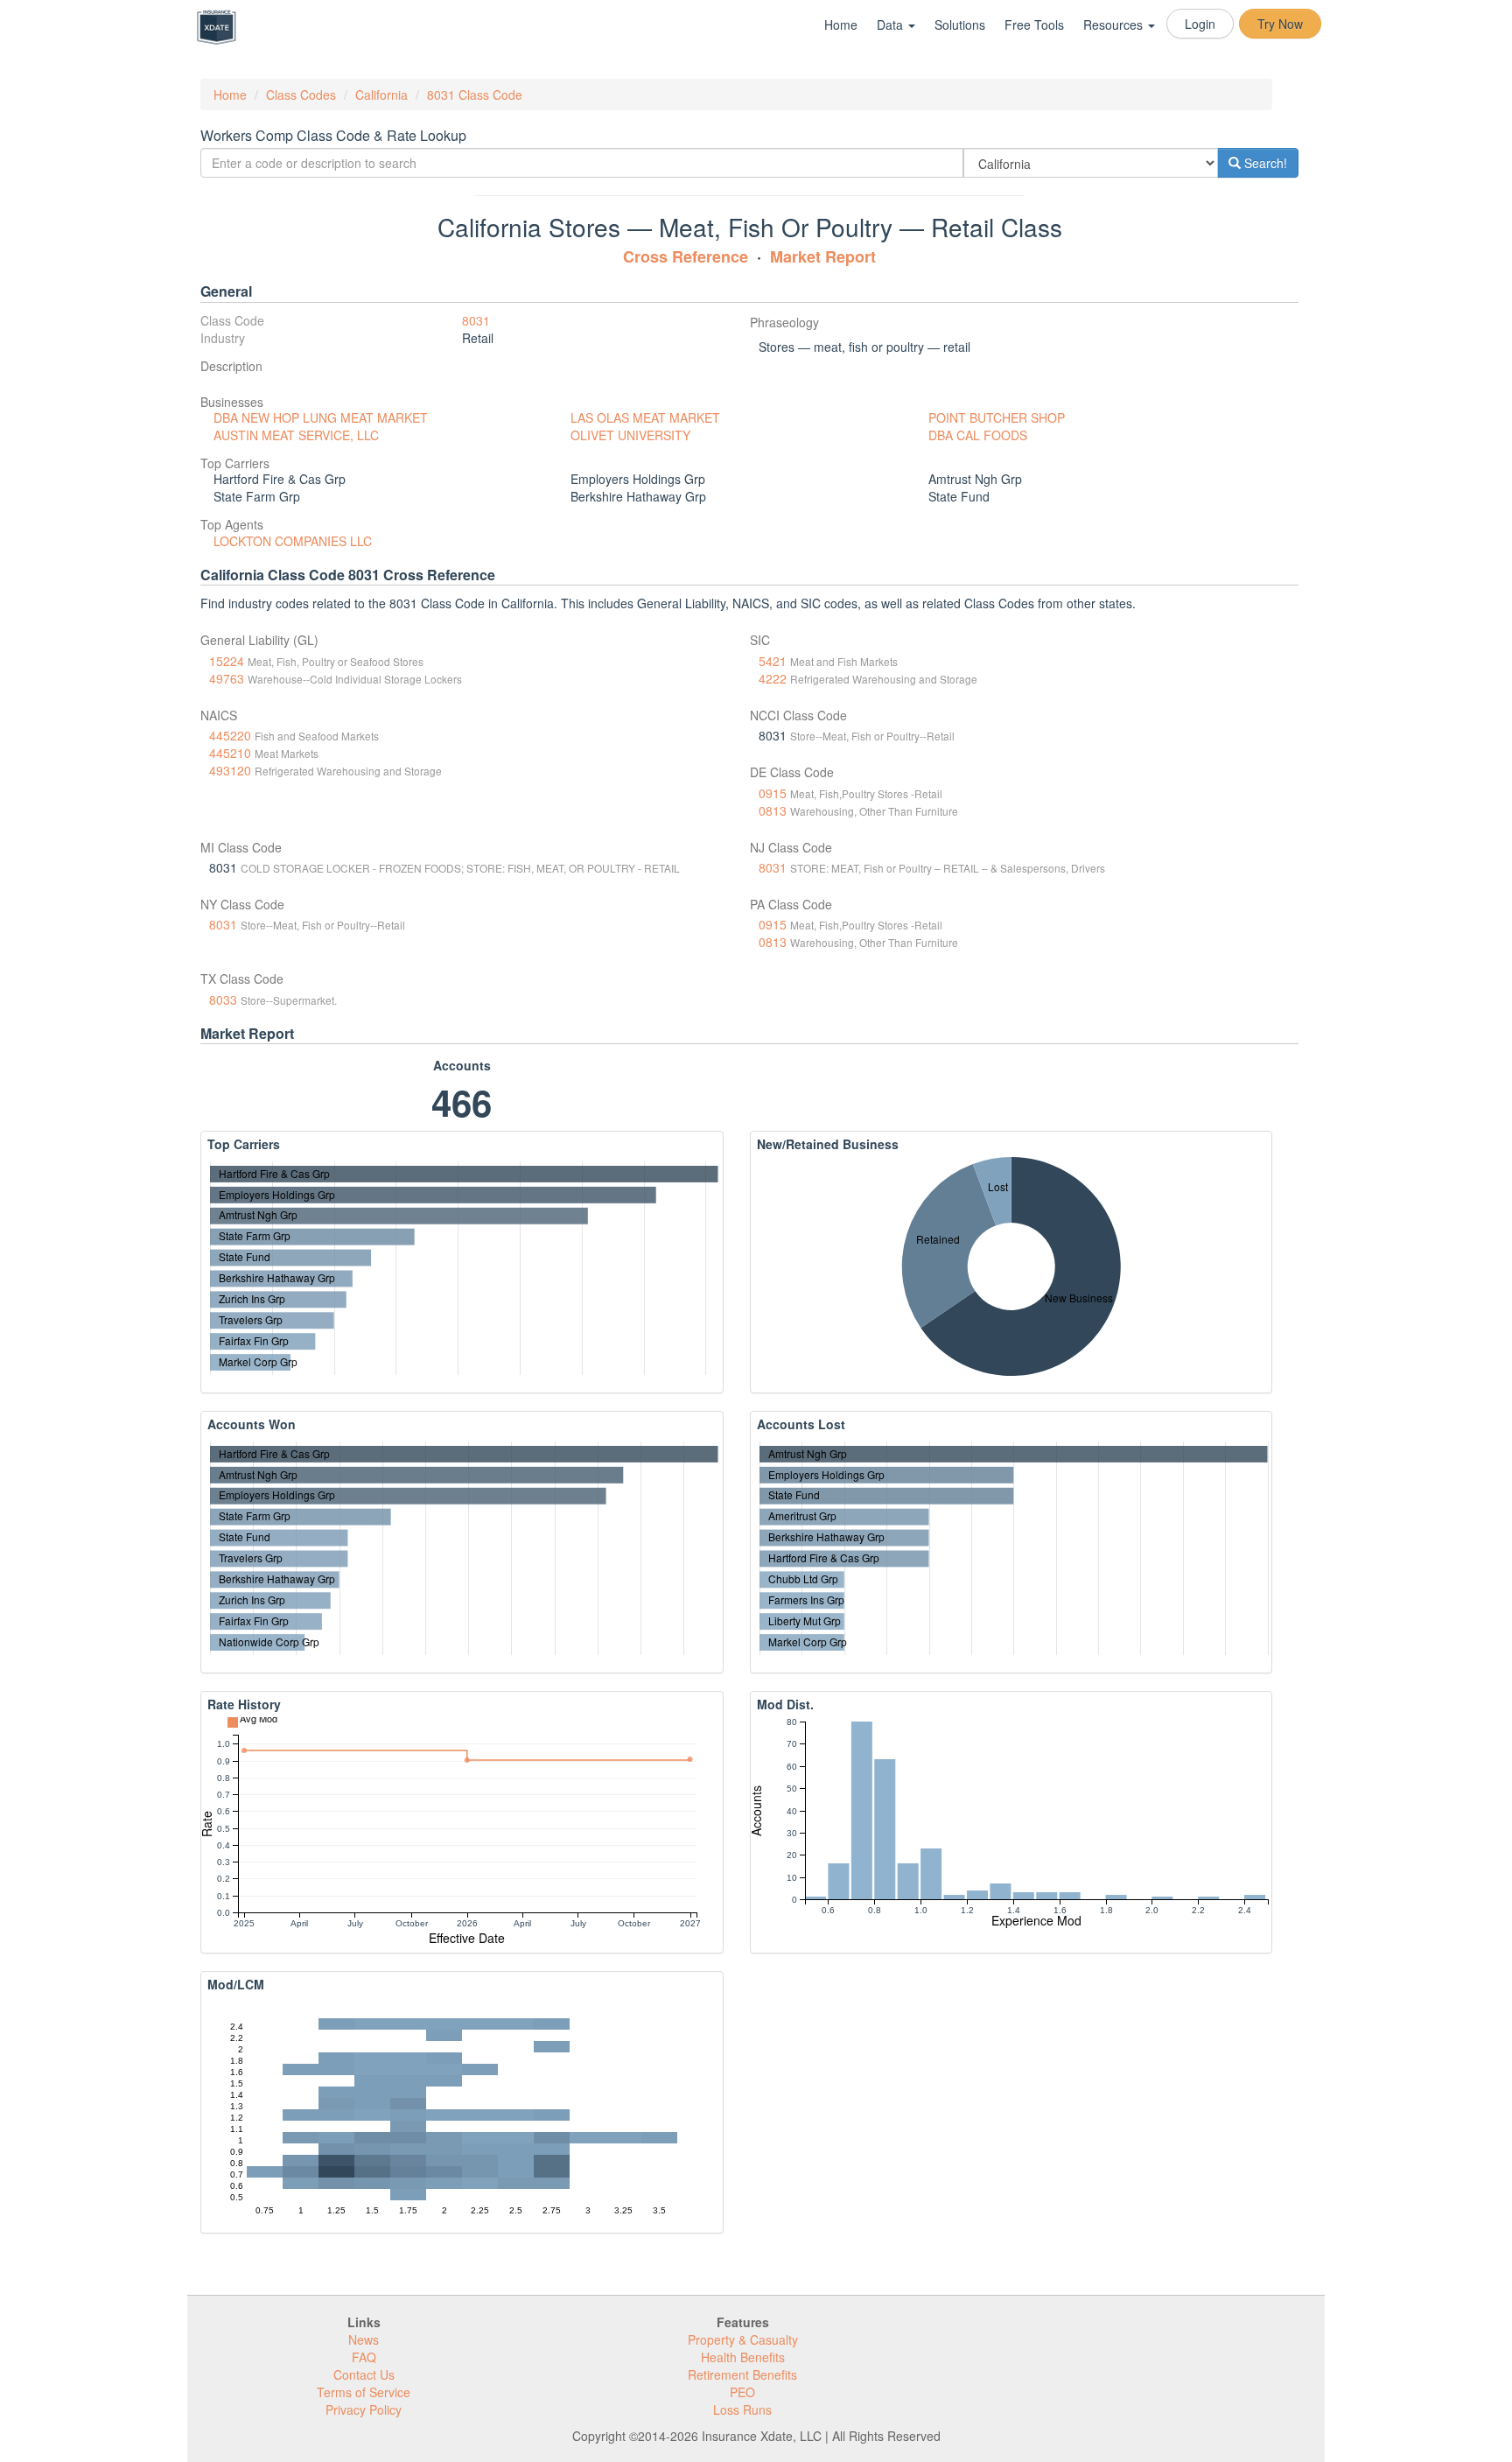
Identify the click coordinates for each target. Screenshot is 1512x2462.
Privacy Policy (364, 2409)
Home (841, 25)
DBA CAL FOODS (978, 435)
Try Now (1280, 24)
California (381, 95)
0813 (773, 810)
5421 (773, 661)
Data (892, 25)
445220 (230, 735)
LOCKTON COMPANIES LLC (293, 541)
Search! (1264, 163)
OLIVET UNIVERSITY (630, 435)
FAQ (364, 2357)
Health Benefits (743, 2357)
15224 (227, 661)
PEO (742, 2392)
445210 (230, 753)
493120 (230, 770)
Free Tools (1034, 25)
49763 (227, 678)
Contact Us (364, 2374)
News (364, 2339)
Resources (1115, 25)
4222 (773, 678)
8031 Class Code (475, 95)
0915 (773, 793)
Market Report (823, 256)
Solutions (960, 25)
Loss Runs (742, 2409)
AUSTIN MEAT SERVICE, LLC (296, 435)
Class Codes (301, 95)
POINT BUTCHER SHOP (997, 417)
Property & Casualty (743, 2339)
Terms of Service (364, 2392)
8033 (223, 1000)
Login (1200, 24)
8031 (476, 320)
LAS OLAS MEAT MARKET (645, 417)
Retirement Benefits (742, 2374)
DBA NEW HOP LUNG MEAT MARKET (321, 417)
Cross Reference (686, 256)
